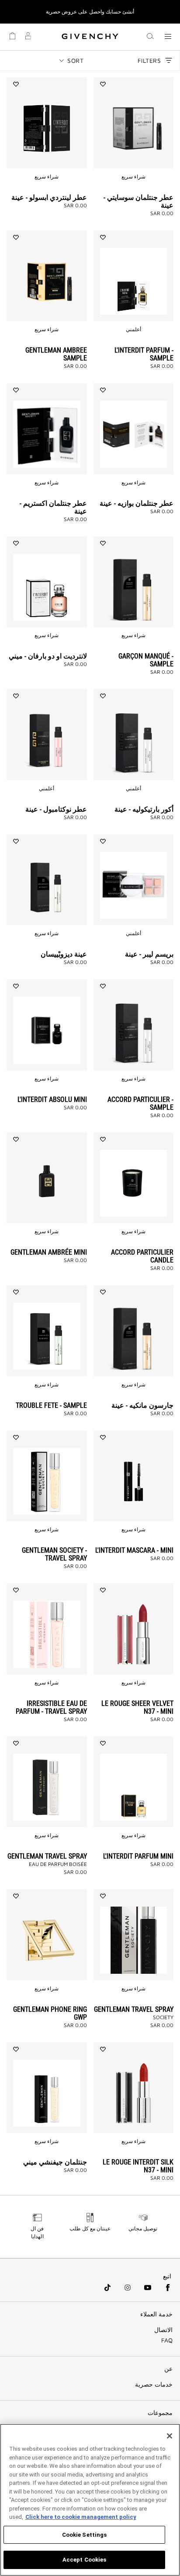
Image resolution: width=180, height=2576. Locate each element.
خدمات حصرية (154, 2384)
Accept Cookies (85, 2560)
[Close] (170, 2436)
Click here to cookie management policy (81, 2517)
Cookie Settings (85, 2535)
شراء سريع (133, 177)
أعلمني (133, 329)
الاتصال (163, 2330)
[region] (90, 2500)
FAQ (167, 2340)
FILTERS (149, 60)
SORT (75, 60)
